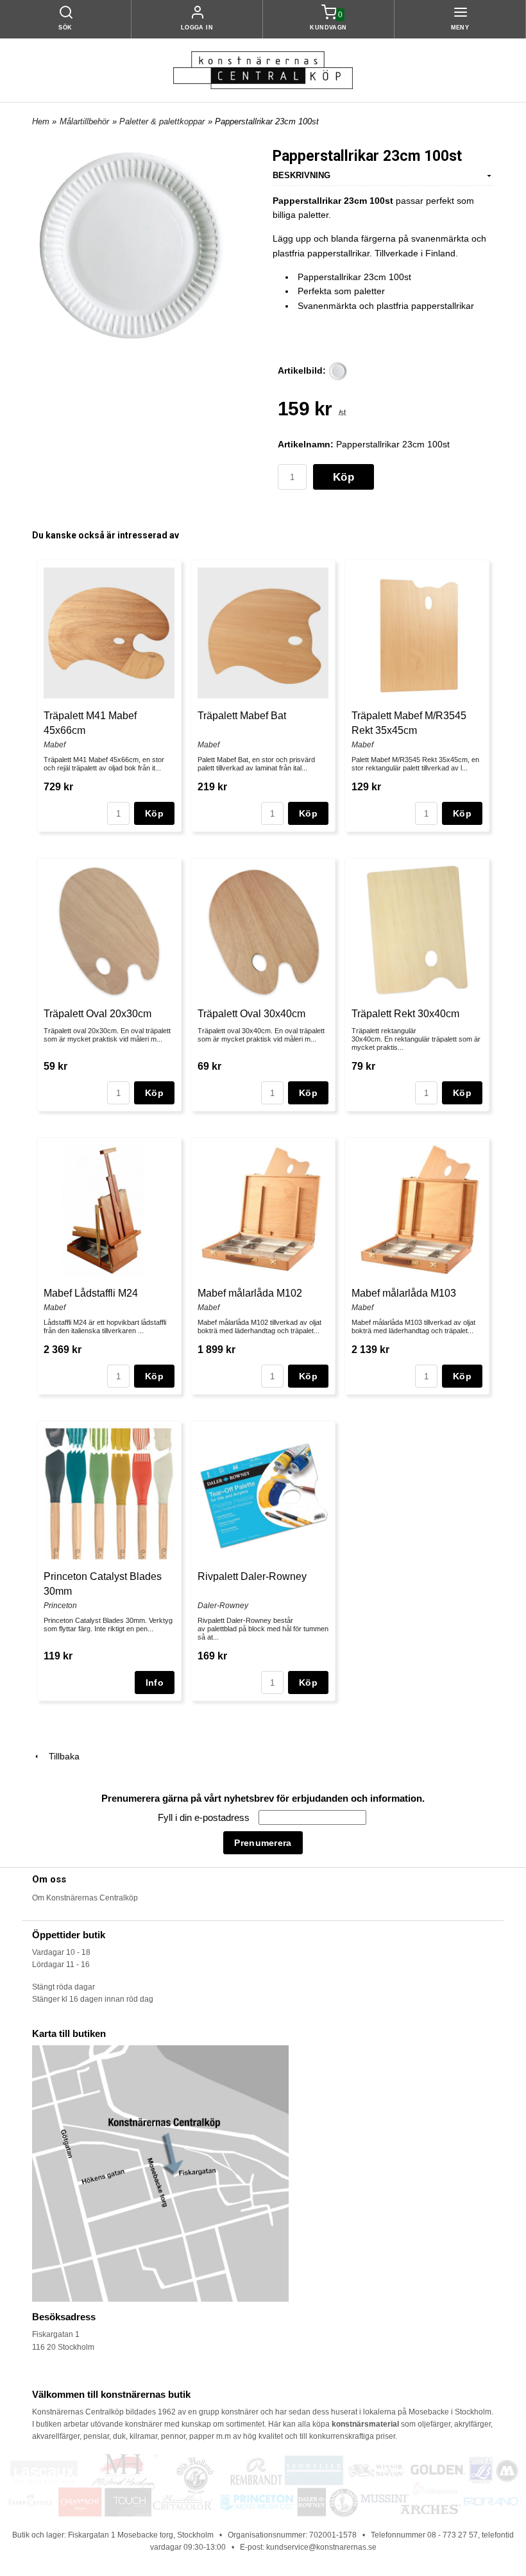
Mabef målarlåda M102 (250, 1293)
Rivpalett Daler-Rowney (252, 1576)
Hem (41, 121)
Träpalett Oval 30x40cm (251, 1014)
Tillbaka (60, 1756)
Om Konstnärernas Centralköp (85, 1898)
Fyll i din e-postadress (205, 1817)
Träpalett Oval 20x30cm (98, 1014)
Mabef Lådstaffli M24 (91, 1293)
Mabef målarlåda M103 (404, 1293)
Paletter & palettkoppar (162, 121)
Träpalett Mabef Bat (242, 716)
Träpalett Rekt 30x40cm (405, 1014)
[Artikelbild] (338, 370)
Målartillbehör (84, 121)
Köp (344, 477)
